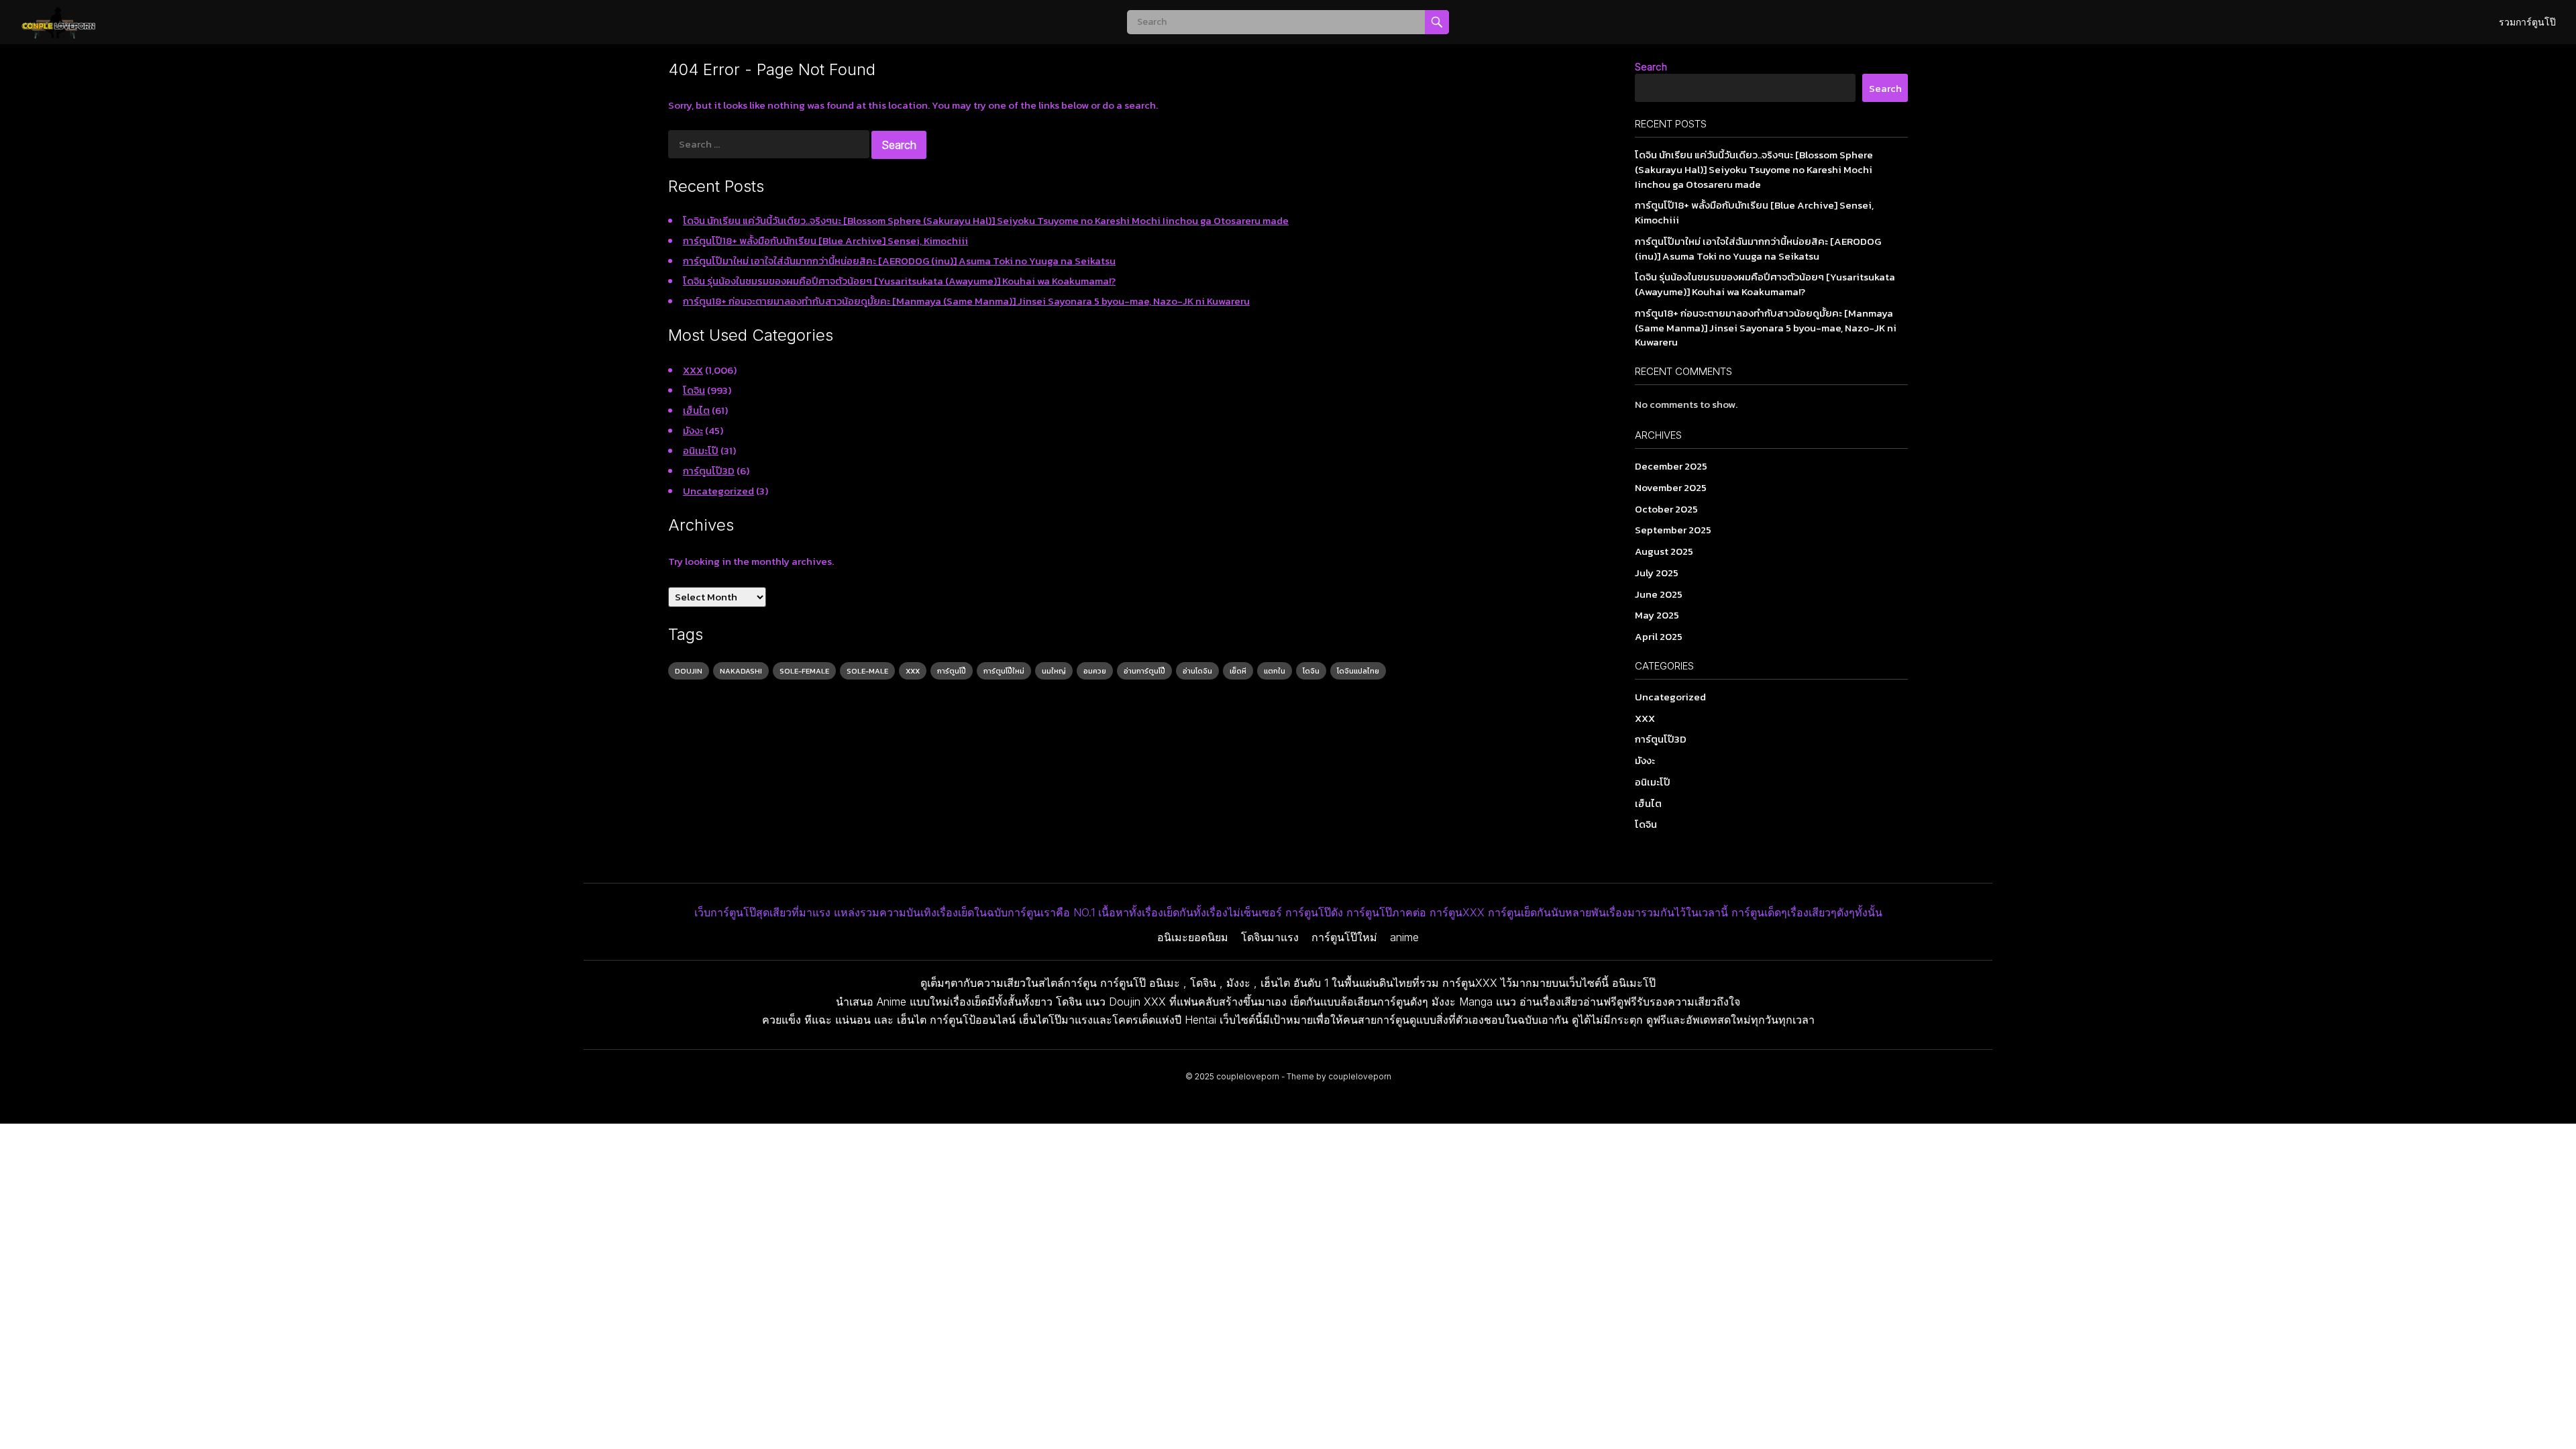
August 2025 (1664, 551)
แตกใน (1275, 671)
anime (1404, 937)
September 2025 (1673, 530)
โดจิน (694, 390)
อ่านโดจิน (1197, 671)
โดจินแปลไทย (1358, 671)
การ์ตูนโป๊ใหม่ (1004, 671)
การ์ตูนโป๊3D (709, 471)
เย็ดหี (1238, 671)
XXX (693, 370)
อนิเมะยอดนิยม (1193, 937)
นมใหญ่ (1054, 671)
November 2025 (1671, 487)
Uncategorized (718, 491)
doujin (689, 671)
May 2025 (1657, 615)
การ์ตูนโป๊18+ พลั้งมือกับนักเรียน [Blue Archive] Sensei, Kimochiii (825, 240)
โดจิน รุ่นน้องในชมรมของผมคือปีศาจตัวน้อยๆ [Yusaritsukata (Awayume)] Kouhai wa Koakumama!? (899, 281)
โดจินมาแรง (1270, 937)
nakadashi (741, 671)
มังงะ (693, 430)
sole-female (804, 671)
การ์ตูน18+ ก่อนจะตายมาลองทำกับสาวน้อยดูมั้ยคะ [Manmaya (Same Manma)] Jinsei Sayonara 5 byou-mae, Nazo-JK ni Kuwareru (966, 301)
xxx (913, 671)
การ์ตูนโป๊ (952, 671)
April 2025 (1659, 636)
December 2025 (1671, 466)
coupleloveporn (1248, 1076)
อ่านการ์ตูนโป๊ (1144, 671)
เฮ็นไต (696, 410)
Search (1651, 67)
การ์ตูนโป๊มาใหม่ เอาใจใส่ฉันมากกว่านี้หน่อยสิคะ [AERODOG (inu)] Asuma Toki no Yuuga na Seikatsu (899, 261)
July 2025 (1657, 573)
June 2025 (1659, 594)
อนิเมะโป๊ (701, 450)
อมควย (1095, 671)
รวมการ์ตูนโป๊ (2527, 22)
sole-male (867, 671)
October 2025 (1666, 509)
